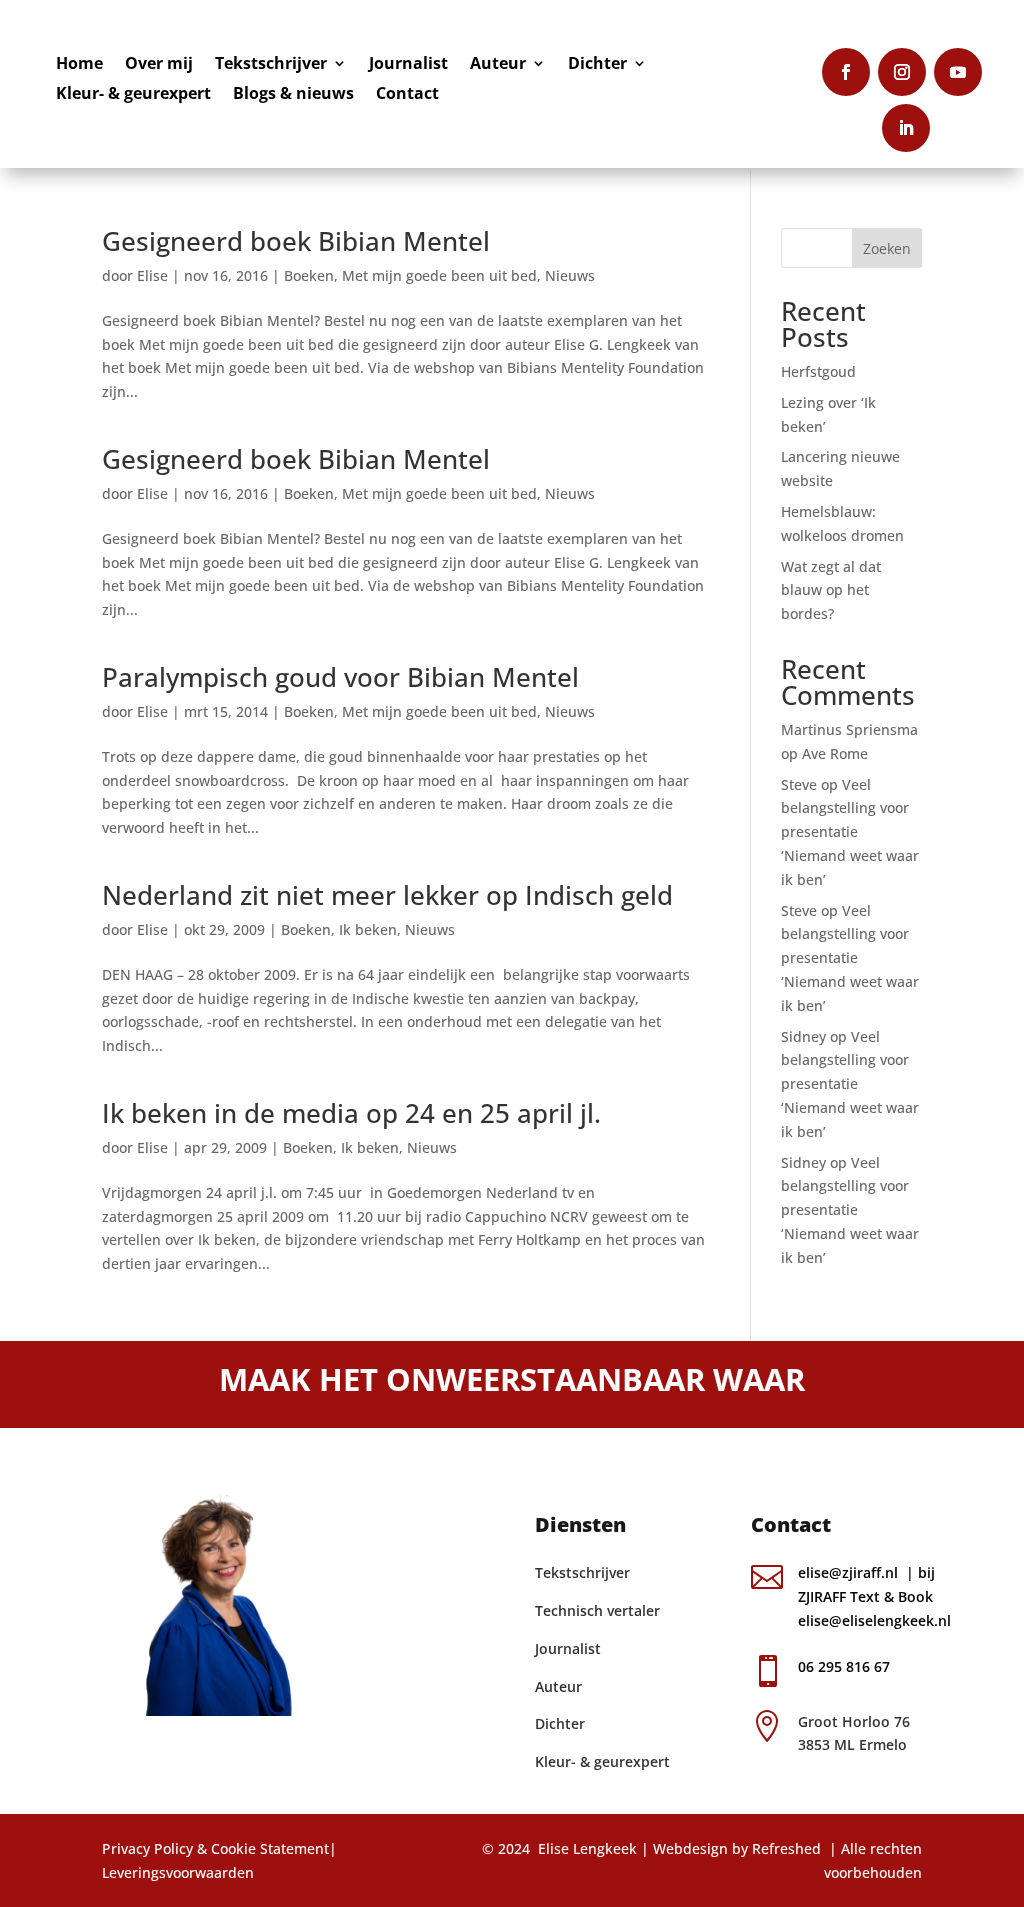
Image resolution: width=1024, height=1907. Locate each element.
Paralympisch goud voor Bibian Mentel (340, 677)
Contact (407, 95)
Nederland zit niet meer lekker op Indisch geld (387, 895)
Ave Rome (835, 753)
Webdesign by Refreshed (737, 1848)
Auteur (498, 65)
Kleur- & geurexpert (133, 95)
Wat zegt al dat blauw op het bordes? (831, 590)
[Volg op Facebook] (846, 72)
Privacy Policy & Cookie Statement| (219, 1848)
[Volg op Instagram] (902, 72)
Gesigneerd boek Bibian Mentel (296, 241)
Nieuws (570, 275)
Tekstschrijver (271, 65)
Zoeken (887, 248)
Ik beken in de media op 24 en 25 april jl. (351, 1113)
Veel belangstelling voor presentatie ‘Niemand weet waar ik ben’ (850, 832)
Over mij (159, 65)
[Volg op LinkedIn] (906, 128)
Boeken (309, 275)
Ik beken (368, 929)
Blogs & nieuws (293, 95)
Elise (152, 275)
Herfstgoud (818, 371)
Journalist (408, 65)
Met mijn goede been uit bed (439, 275)
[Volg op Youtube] (958, 72)
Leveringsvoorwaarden (178, 1872)
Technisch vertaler (597, 1610)
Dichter (597, 65)
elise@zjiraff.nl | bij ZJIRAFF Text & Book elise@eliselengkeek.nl (876, 1596)
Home (79, 65)
